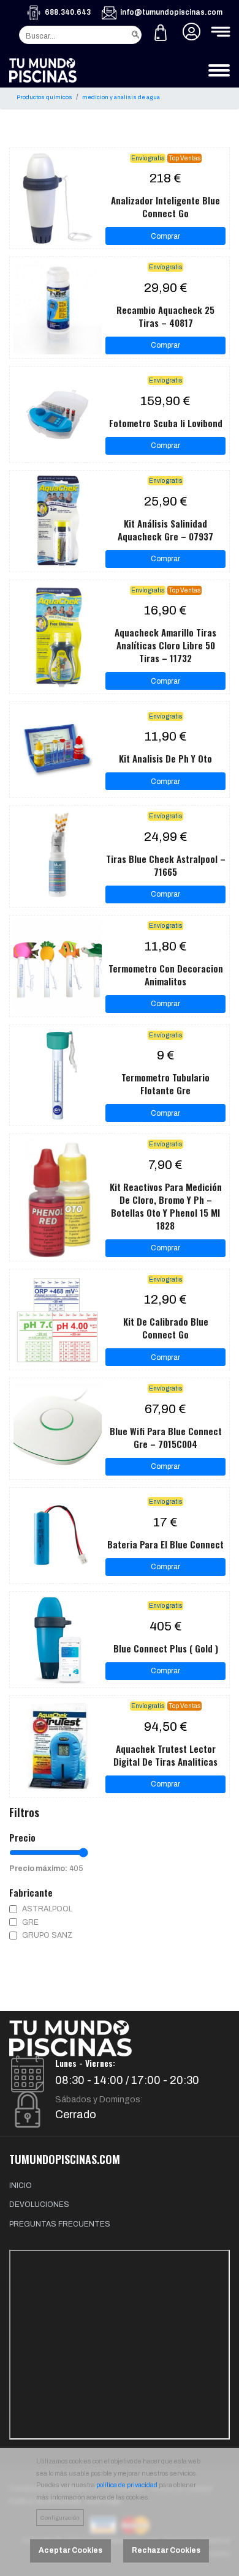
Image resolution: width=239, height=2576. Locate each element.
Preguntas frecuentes (60, 2224)
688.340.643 (68, 12)
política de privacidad (127, 2485)
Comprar (165, 236)
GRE (30, 1922)
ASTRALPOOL (47, 1909)
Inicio (21, 2186)
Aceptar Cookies (70, 2550)
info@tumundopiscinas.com (171, 12)
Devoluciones (39, 2205)
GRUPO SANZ (47, 1935)
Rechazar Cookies (166, 2550)
